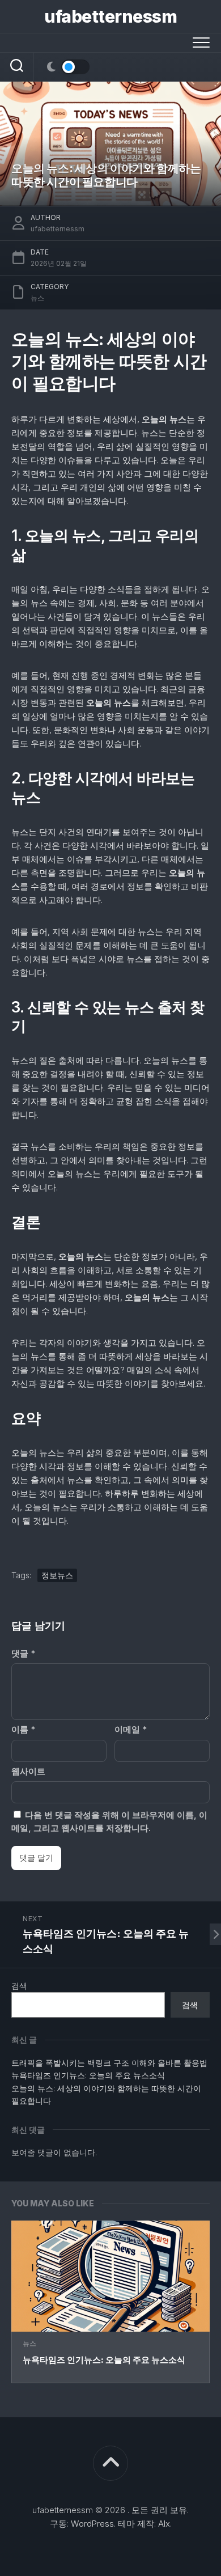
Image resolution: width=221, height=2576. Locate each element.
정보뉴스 (57, 1575)
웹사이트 (28, 1771)
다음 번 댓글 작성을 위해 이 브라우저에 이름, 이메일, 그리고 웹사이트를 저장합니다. (109, 1821)
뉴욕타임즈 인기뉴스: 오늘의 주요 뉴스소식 (104, 2360)
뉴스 (29, 2343)
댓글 (23, 1653)
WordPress (92, 2524)
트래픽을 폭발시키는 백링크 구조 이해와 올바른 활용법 (109, 2063)
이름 (23, 1729)
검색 (19, 1986)
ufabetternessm (110, 16)
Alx (164, 2524)
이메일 (131, 1729)
